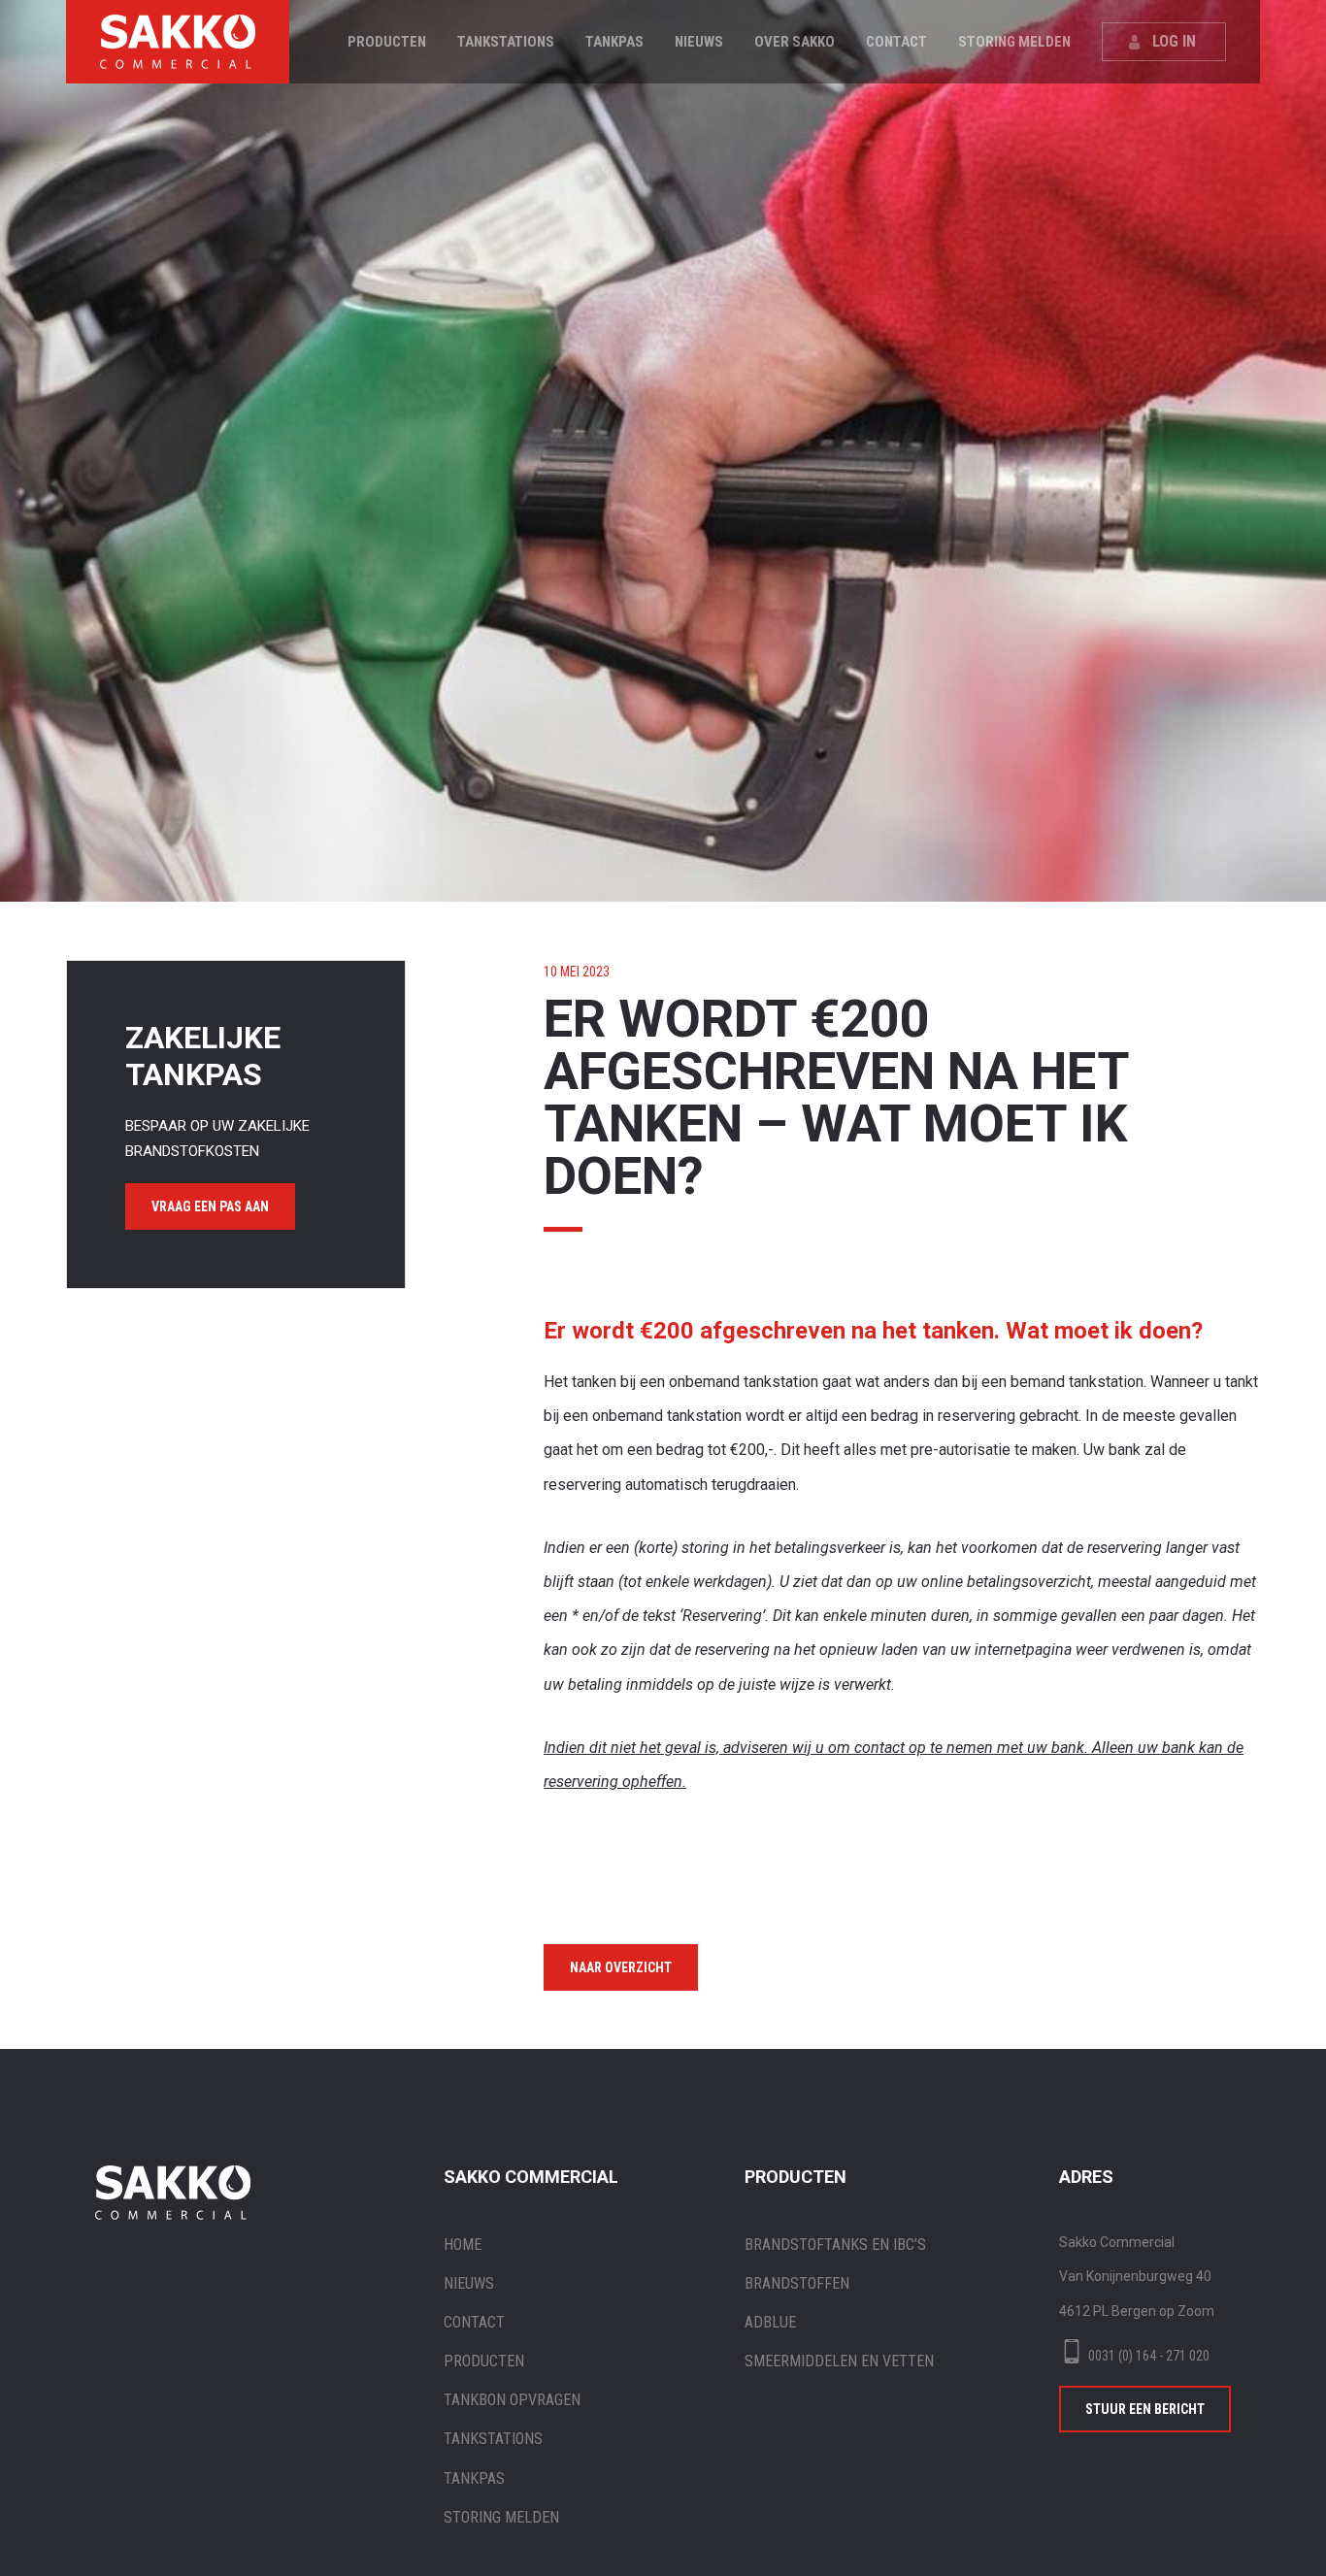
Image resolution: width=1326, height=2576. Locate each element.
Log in (1174, 41)
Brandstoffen (797, 2283)
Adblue (770, 2322)
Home (463, 2245)
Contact (896, 42)
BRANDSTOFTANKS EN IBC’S (835, 2245)
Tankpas (614, 42)
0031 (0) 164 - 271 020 (1149, 2356)
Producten (387, 42)
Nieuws (699, 42)
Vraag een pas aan (210, 1206)
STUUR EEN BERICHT (1145, 2409)
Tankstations (506, 42)
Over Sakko (795, 42)
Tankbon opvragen (512, 2400)
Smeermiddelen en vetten (839, 2361)
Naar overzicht (621, 1967)
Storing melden (1014, 42)
